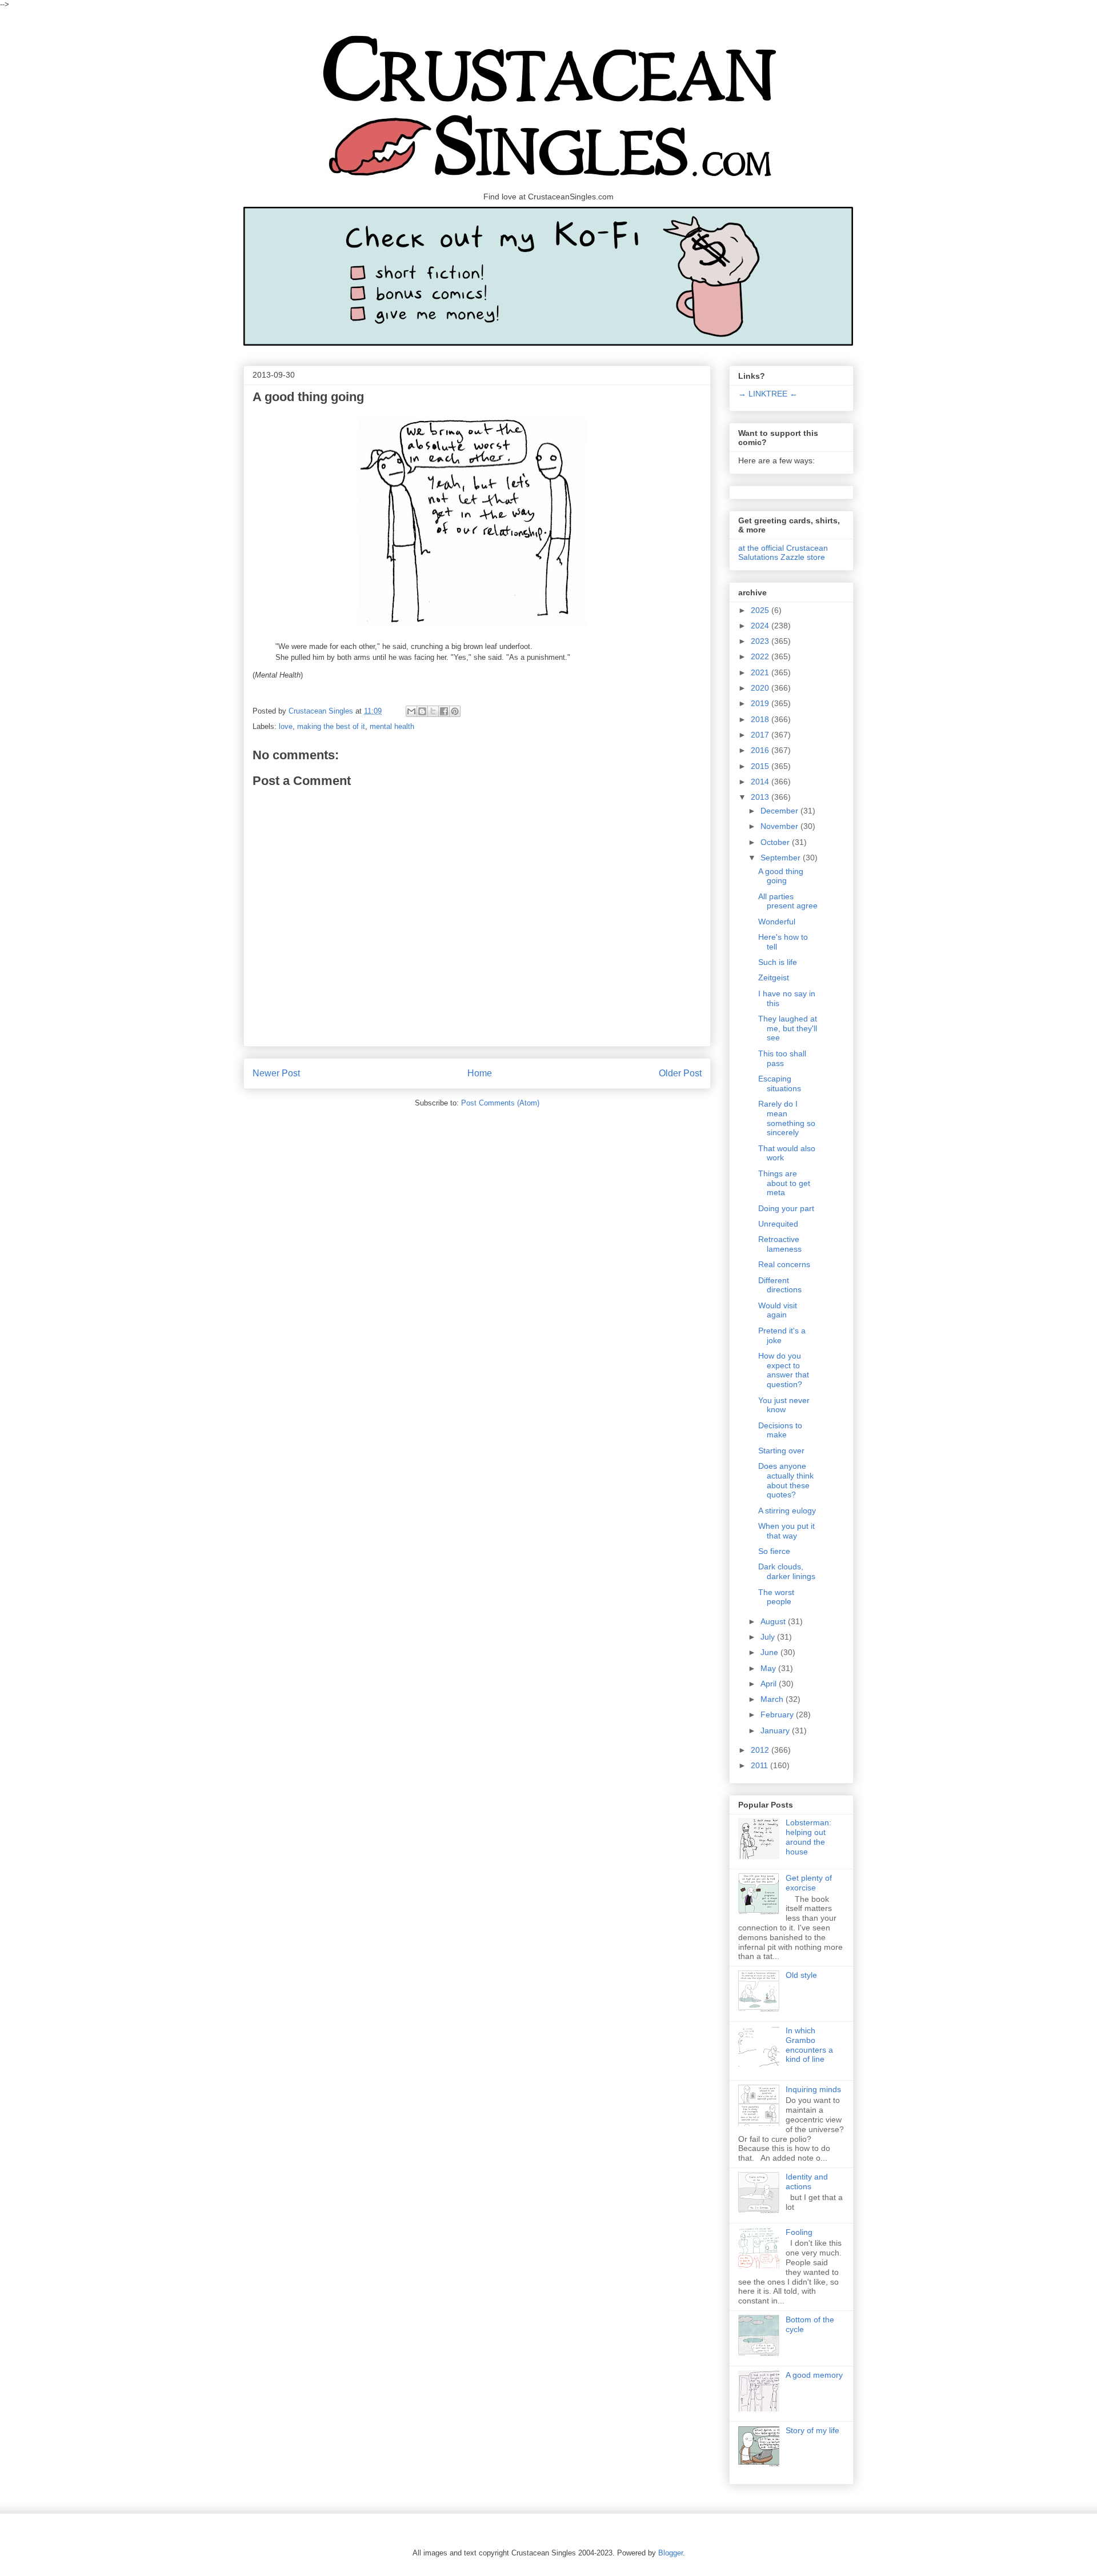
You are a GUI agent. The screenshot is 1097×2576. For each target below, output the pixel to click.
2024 (761, 626)
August (774, 1621)
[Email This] (411, 711)
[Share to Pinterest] (455, 711)
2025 (761, 610)
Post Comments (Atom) (500, 1103)
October (776, 842)
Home (480, 1073)
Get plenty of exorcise (809, 1883)
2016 (761, 750)
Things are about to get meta (784, 1183)
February (778, 1714)
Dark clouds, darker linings (787, 1571)
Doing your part (786, 1208)
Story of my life (812, 2430)
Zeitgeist (774, 977)
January (776, 1730)
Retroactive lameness (780, 1244)
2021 (761, 672)
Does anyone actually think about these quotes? (786, 1480)
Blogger (670, 2553)
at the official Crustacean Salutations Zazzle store (783, 552)
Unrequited (778, 1224)
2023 (761, 641)
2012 (761, 1750)
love (286, 726)
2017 (761, 735)
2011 (760, 1765)
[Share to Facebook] (444, 711)
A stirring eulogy (787, 1511)
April (770, 1684)
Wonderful (777, 922)
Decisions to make (780, 1430)
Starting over (781, 1451)
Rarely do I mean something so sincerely (787, 1118)
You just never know (784, 1405)
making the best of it (331, 726)
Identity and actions (807, 2182)
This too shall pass (782, 1058)
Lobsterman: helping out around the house (808, 1837)
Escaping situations (780, 1083)
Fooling (799, 2232)
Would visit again (778, 1310)
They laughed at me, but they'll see (788, 1028)
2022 (761, 656)
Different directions (780, 1285)
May (769, 1668)
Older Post (680, 1073)
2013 (761, 797)
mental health (392, 726)
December (780, 811)
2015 (761, 766)
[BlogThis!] (422, 711)
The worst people (776, 1597)
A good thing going (781, 876)
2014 (761, 782)
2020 (761, 688)
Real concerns (784, 1264)
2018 (761, 719)
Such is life (778, 962)
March (773, 1699)
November (780, 826)
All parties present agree (788, 901)
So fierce (774, 1551)
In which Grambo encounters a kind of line (809, 2045)
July (769, 1637)
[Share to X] (433, 711)
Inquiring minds (813, 2089)
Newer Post (276, 1073)
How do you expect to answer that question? (784, 1370)
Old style (801, 1975)
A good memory (814, 2375)
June (770, 1652)
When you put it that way (786, 1531)
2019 (761, 703)
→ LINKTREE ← (768, 394)
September (782, 858)
